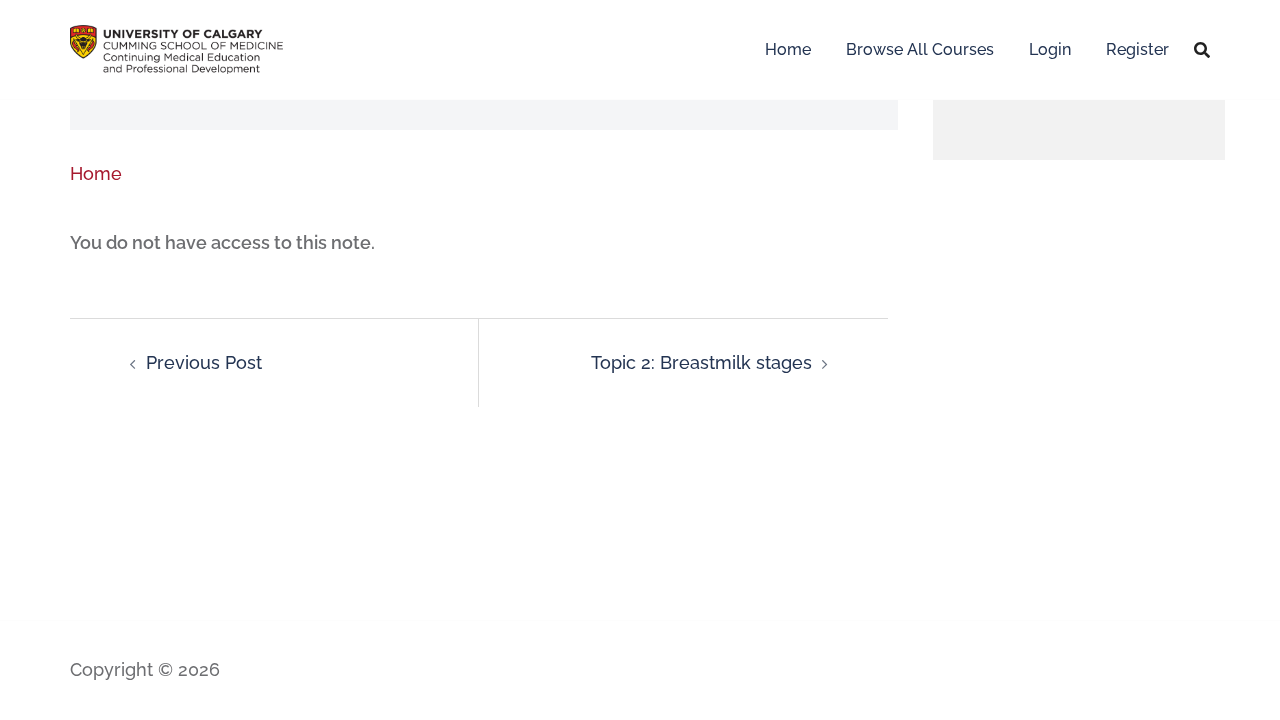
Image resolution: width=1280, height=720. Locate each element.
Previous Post (204, 362)
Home (788, 49)
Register (1137, 49)
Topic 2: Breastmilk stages (701, 362)
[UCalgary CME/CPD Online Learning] (176, 47)
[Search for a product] (1202, 50)
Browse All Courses (920, 49)
